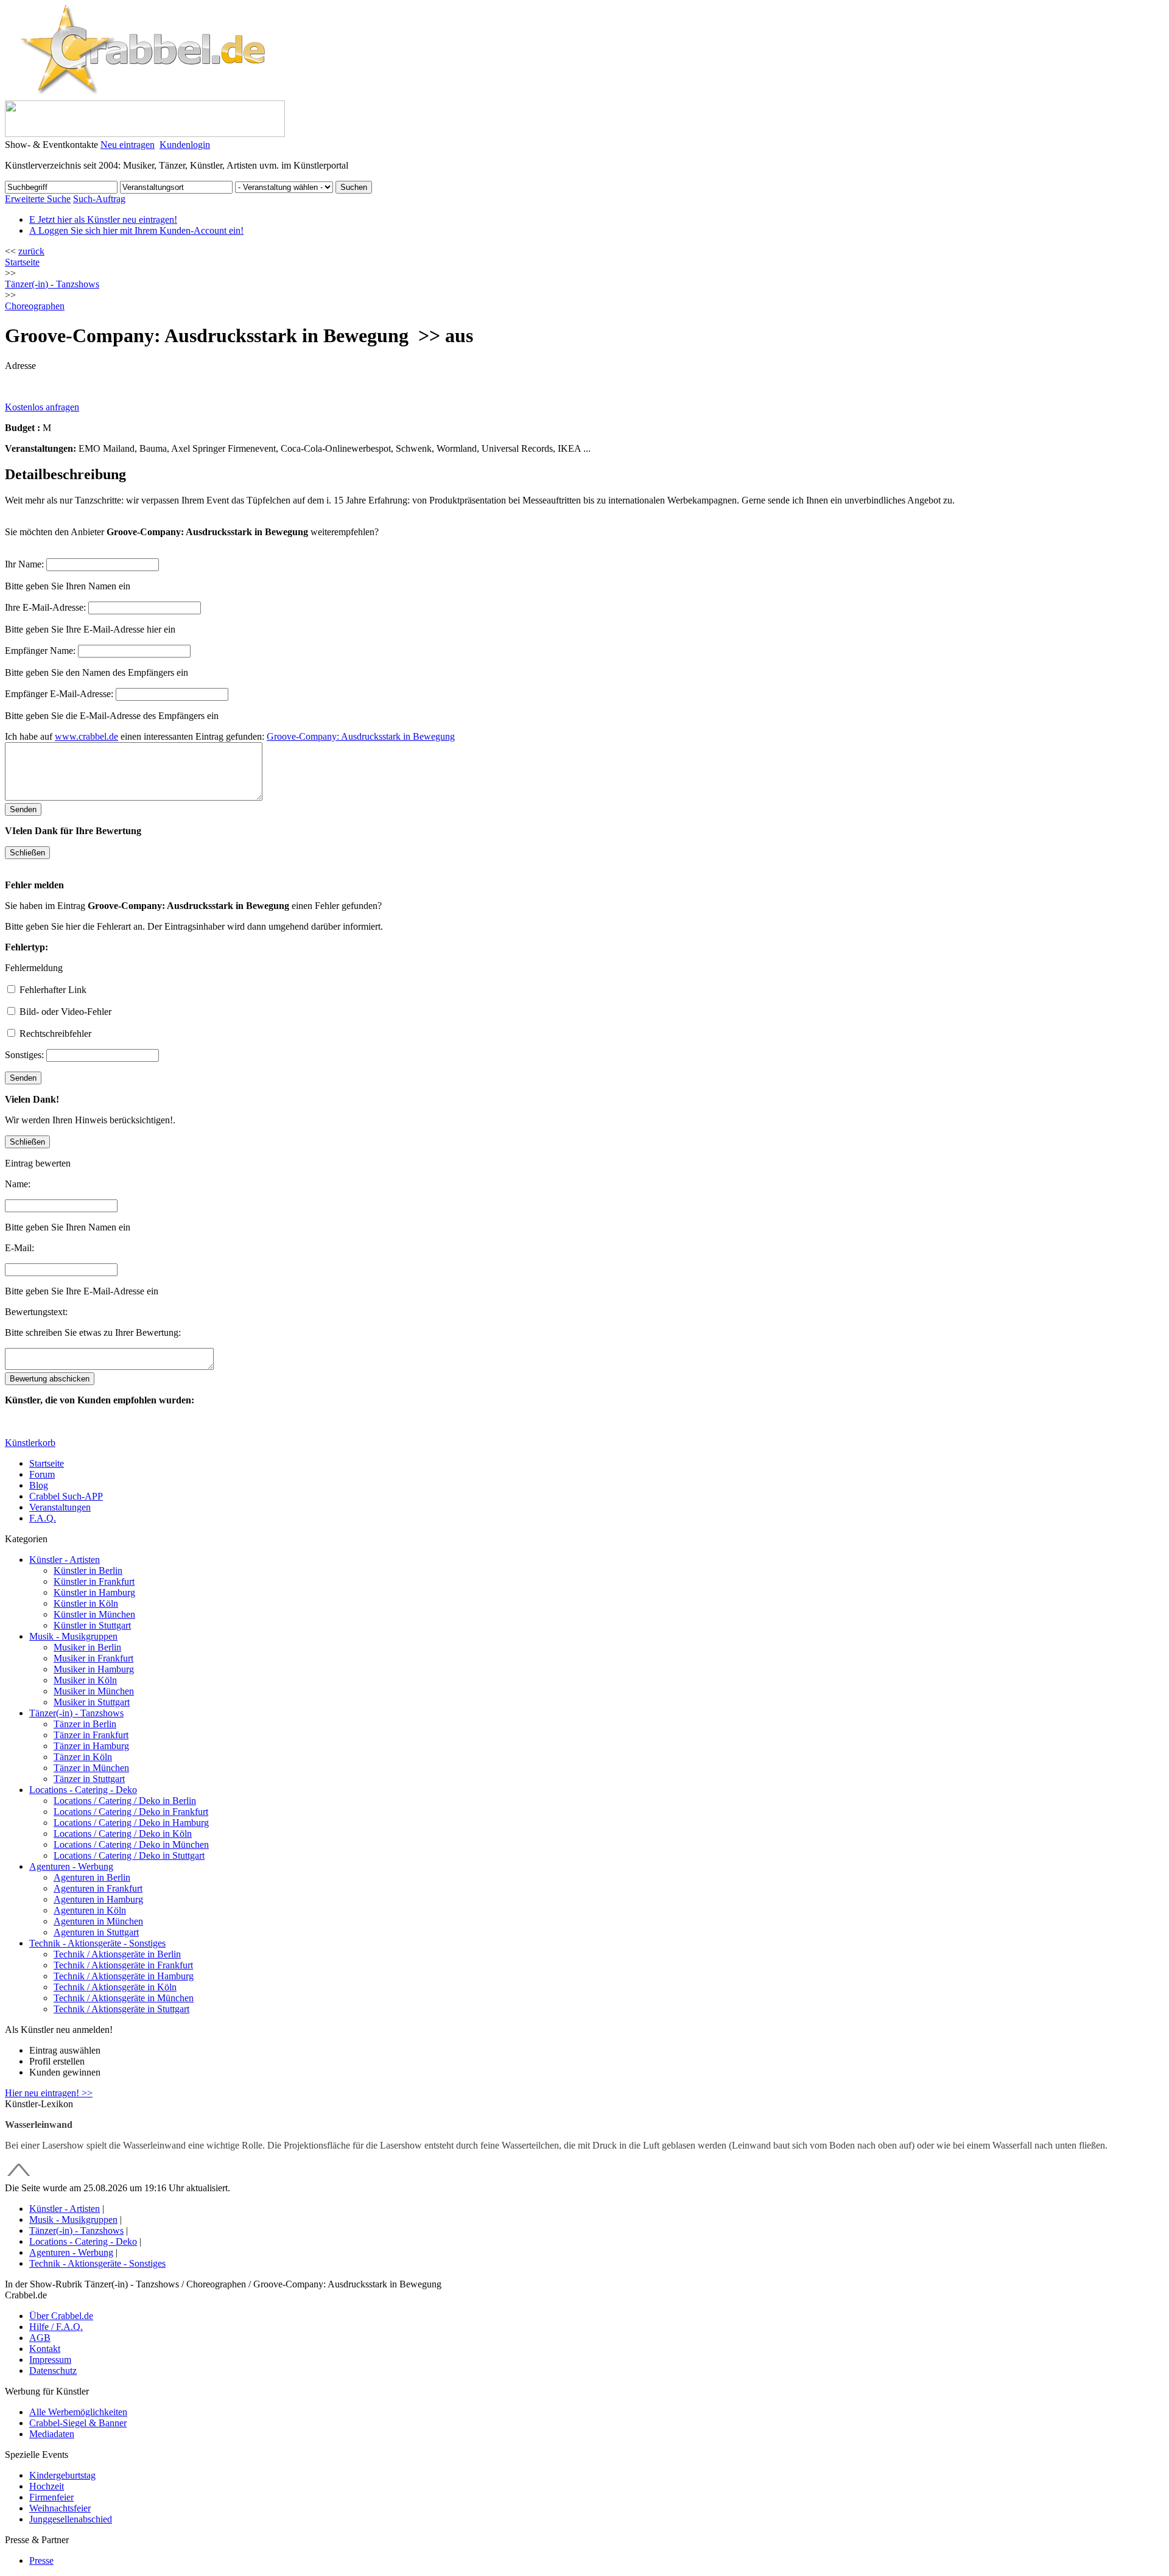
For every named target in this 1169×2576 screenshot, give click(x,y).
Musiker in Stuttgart (92, 1702)
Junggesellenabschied (71, 2519)
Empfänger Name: (40, 651)
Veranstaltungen (60, 1507)
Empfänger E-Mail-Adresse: (59, 694)
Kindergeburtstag (62, 2475)
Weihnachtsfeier (60, 2508)
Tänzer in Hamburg (91, 1746)
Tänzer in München (91, 1768)
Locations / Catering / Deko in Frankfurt (131, 1812)
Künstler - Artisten (65, 1560)
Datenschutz (53, 2371)
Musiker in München (94, 1691)
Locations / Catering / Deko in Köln (123, 1834)
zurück (31, 251)
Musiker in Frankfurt (93, 1658)
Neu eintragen (128, 145)
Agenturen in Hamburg (98, 1899)
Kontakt (45, 2349)
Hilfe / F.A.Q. (56, 2327)
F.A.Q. (43, 1518)
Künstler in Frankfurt (94, 1581)
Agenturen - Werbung (71, 1866)
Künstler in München (94, 1614)
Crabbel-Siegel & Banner (78, 2423)
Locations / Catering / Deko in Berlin (125, 1801)
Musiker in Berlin (87, 1647)
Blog (39, 1485)
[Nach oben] (19, 2177)
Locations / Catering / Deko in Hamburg (131, 1823)
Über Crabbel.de (61, 2316)
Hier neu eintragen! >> (49, 2093)
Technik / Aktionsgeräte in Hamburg (124, 1976)
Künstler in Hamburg (94, 1592)
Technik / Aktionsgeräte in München (124, 1998)
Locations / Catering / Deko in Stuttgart (129, 1855)
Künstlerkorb (30, 1443)
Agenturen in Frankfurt (98, 1888)
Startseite (22, 262)
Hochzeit (47, 2486)
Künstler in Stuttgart (92, 1625)
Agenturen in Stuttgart (96, 1932)
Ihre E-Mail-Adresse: (45, 607)
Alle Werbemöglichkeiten (78, 2412)
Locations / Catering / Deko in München (131, 1844)
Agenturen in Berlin (92, 1877)
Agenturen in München (98, 1921)
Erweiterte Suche (38, 199)
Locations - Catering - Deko (83, 1790)
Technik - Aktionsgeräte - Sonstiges (97, 1943)
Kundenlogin (185, 145)
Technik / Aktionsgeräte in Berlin (117, 1954)
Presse (41, 2560)
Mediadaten (52, 2434)
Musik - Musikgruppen (73, 1636)
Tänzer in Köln (83, 1757)
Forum (42, 1474)
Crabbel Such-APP (66, 1496)
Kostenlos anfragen (42, 407)
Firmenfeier (51, 2497)
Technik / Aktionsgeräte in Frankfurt (123, 1965)
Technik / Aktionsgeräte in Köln (115, 1987)
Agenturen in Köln (90, 1910)
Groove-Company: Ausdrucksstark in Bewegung (361, 736)
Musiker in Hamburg (94, 1669)
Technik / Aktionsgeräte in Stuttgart (121, 2009)
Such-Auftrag (99, 199)
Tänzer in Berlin (85, 1724)
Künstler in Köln (86, 1603)
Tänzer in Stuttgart (89, 1779)
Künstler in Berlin (88, 1571)
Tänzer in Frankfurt (91, 1735)
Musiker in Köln (85, 1680)
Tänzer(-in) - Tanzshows (76, 1713)
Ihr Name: (24, 564)
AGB (40, 2338)
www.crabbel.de (86, 736)
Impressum (50, 2360)
